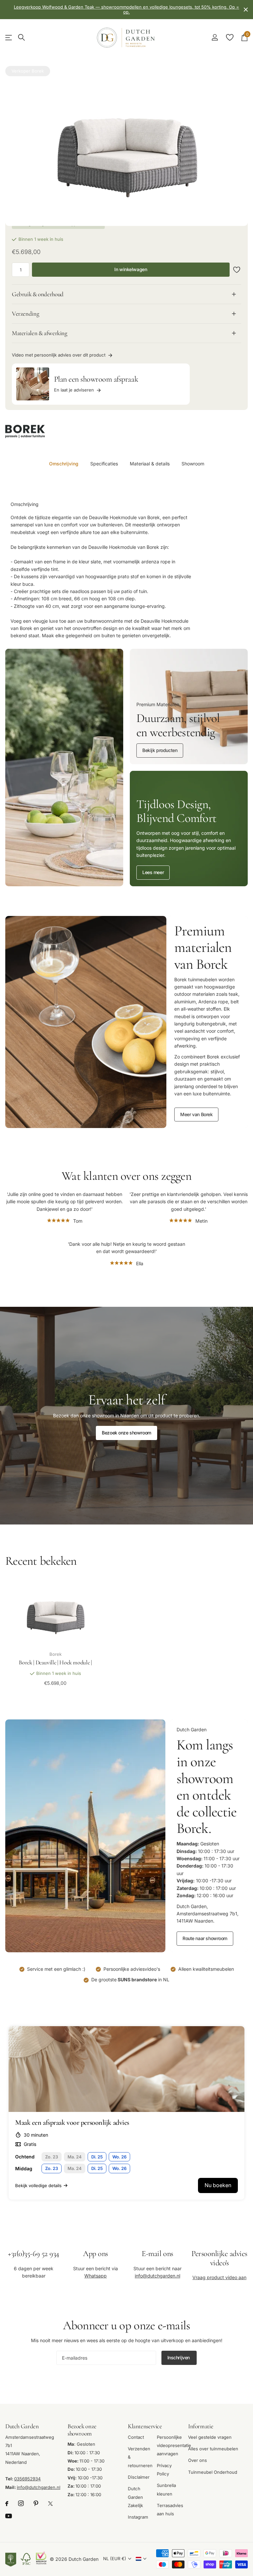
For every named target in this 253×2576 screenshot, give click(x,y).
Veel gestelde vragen (210, 2437)
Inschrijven (179, 2357)
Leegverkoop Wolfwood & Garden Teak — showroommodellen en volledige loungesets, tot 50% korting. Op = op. (126, 9)
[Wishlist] (229, 37)
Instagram (138, 2517)
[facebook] (7, 2504)
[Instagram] (21, 2504)
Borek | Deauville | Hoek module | (55, 1662)
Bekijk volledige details (38, 2185)
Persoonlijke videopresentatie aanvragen (174, 2445)
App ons (96, 2254)
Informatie (201, 2426)
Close (246, 10)
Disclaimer (139, 2477)
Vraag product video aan (219, 2277)
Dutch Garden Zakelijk (135, 2497)
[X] (50, 2504)
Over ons (197, 2460)
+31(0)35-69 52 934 (33, 2254)
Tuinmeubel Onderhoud (213, 2472)
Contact (136, 2437)
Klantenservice (145, 2426)
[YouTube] (9, 2516)
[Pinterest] (36, 2504)
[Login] (215, 37)
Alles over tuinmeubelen (213, 2449)
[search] (21, 37)
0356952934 (28, 2479)
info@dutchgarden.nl (157, 2276)
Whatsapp (96, 2276)
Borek (38, 71)
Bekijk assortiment (9, 37)
